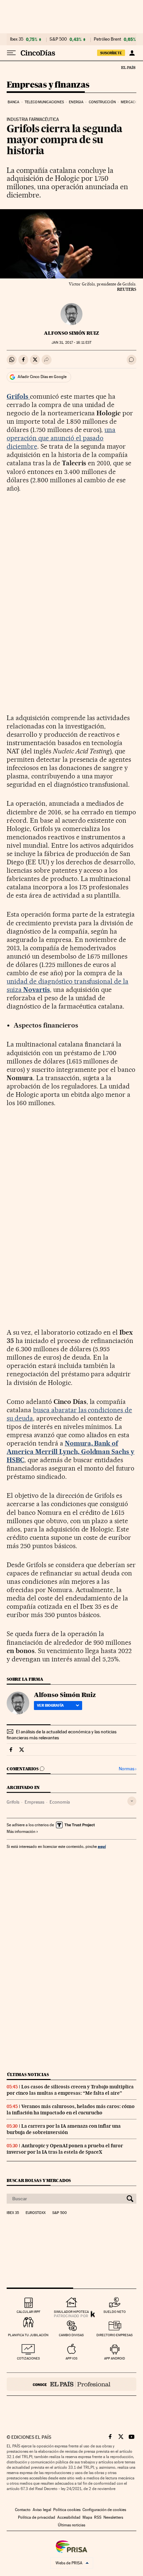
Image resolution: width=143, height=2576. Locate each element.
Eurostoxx (36, 2213)
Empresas (34, 1802)
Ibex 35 (17, 39)
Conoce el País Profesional (71, 2384)
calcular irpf (28, 2312)
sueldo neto (115, 2312)
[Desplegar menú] (11, 53)
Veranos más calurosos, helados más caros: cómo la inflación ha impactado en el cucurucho (71, 2110)
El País (128, 67)
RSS (98, 2517)
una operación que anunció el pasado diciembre (61, 438)
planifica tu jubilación (28, 2335)
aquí (102, 1846)
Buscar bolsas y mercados (39, 2180)
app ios (71, 2358)
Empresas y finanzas (48, 85)
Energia (76, 102)
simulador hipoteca (71, 2312)
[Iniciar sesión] (132, 53)
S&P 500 (58, 39)
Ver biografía (50, 1705)
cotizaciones (28, 2358)
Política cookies (67, 2510)
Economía (60, 1802)
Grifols (13, 1802)
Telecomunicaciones (44, 102)
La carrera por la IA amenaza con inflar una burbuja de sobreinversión (64, 2129)
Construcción (102, 102)
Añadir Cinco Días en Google (42, 377)
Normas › (128, 1769)
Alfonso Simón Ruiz (71, 333)
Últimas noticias (28, 2075)
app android (115, 2358)
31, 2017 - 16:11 (71, 343)
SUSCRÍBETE (111, 53)
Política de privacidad (37, 2517)
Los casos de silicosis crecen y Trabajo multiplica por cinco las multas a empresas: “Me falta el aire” (70, 2090)
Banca (14, 102)
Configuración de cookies (104, 2510)
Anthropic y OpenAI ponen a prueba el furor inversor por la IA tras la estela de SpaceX (65, 2149)
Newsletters (113, 2517)
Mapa (87, 2517)
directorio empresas (115, 2335)
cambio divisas (71, 2335)
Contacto (23, 2510)
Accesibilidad (69, 2517)
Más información (21, 1832)
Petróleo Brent (107, 39)
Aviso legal (42, 2510)
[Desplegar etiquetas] (132, 1801)
